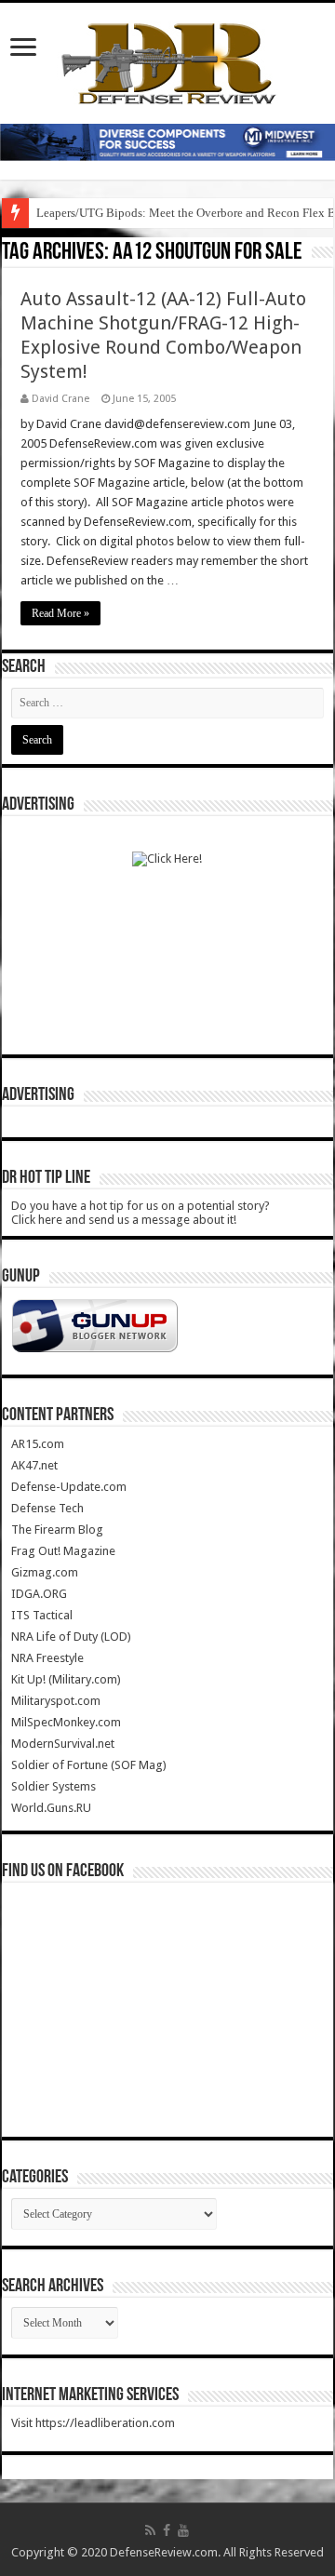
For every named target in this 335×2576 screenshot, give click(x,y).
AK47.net (34, 1465)
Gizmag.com (45, 1572)
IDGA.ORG (39, 1594)
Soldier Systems (54, 1786)
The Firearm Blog (57, 1529)
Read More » (60, 613)
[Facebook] (167, 2530)
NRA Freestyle (47, 1658)
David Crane (60, 399)
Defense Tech (47, 1508)
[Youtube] (183, 2530)
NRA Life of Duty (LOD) (71, 1637)
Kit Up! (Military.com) (66, 1679)
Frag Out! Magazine (63, 1551)
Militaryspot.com (56, 1701)
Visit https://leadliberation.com (93, 2423)
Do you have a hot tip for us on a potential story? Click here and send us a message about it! (141, 1213)
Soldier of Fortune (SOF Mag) (89, 1765)
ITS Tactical (42, 1615)
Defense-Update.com (69, 1487)
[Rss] (150, 2530)
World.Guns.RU (51, 1808)
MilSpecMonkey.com (66, 1722)
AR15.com (38, 1444)
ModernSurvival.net (63, 1744)
